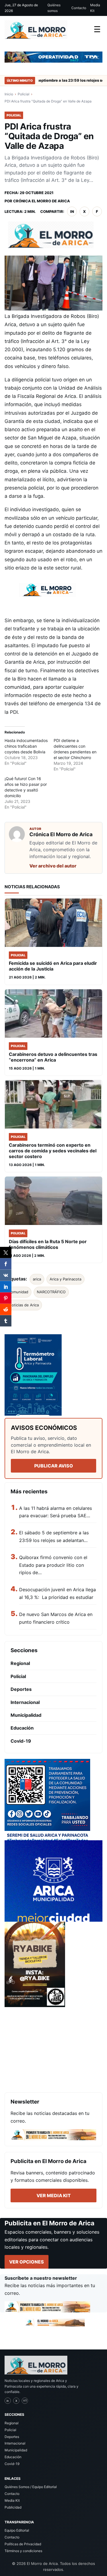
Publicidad (13, 2507)
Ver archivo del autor (53, 866)
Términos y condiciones (23, 2551)
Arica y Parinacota (65, 1279)
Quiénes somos (54, 8)
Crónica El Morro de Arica (42, 201)
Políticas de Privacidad (23, 2544)
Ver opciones (27, 2262)
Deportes (21, 1689)
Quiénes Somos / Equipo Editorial (31, 2487)
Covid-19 (21, 1741)
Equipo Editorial (17, 2530)
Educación (22, 1728)
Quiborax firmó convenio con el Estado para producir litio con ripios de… (53, 1565)
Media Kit (95, 8)
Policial (24, 94)
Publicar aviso (54, 1466)
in (72, 211)
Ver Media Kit (54, 2195)
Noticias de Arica (24, 1305)
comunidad (19, 1292)
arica (37, 1279)
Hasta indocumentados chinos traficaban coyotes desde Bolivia (26, 746)
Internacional (25, 1702)
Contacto (79, 8)
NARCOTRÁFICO (51, 1292)
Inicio (9, 94)
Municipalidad (26, 1715)
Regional (20, 1663)
